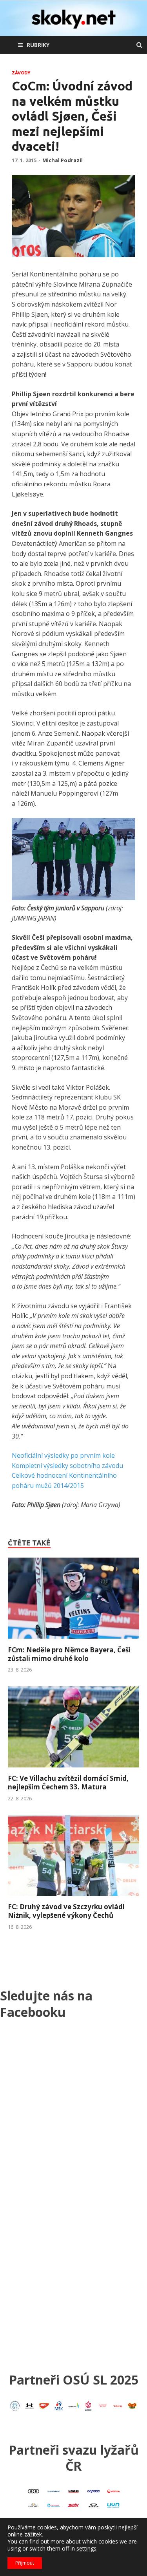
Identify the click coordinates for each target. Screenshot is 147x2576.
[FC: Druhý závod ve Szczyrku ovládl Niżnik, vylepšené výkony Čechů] (73, 1898)
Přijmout (25, 2563)
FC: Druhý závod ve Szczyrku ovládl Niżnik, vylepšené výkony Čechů (66, 1911)
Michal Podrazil (63, 160)
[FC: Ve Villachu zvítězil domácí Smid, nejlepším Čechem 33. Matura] (73, 1769)
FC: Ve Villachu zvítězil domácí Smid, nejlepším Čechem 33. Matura (68, 1783)
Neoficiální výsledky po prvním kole (63, 1455)
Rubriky (38, 45)
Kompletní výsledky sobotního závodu (67, 1466)
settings (86, 2549)
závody (21, 73)
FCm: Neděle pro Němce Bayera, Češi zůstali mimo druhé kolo (69, 1654)
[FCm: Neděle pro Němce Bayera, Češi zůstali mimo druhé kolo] (73, 1641)
